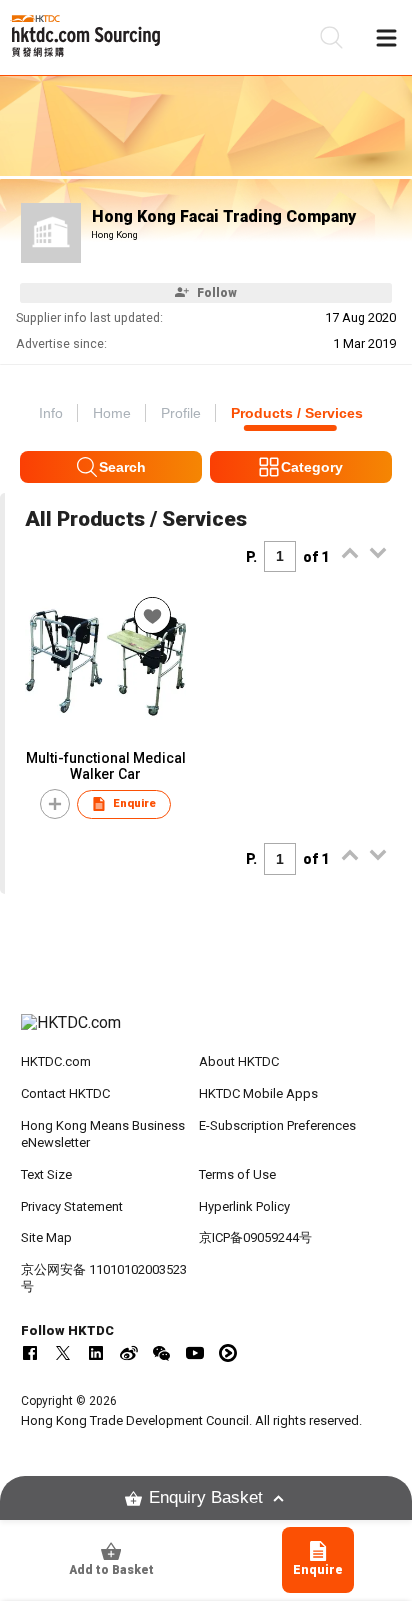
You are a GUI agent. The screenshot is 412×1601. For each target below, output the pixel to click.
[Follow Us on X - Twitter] (63, 1353)
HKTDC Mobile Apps (258, 1093)
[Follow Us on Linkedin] (96, 1353)
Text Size (46, 1174)
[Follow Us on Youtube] (195, 1353)
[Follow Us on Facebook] (30, 1353)
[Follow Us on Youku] (228, 1353)
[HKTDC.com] (206, 1033)
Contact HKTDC (65, 1093)
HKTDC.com (56, 1061)
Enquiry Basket (206, 1497)
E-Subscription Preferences (277, 1125)
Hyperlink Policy (244, 1206)
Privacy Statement (72, 1206)
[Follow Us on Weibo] (129, 1353)
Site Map (46, 1237)
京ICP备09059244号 (255, 1237)
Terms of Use (237, 1174)
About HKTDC (239, 1061)
